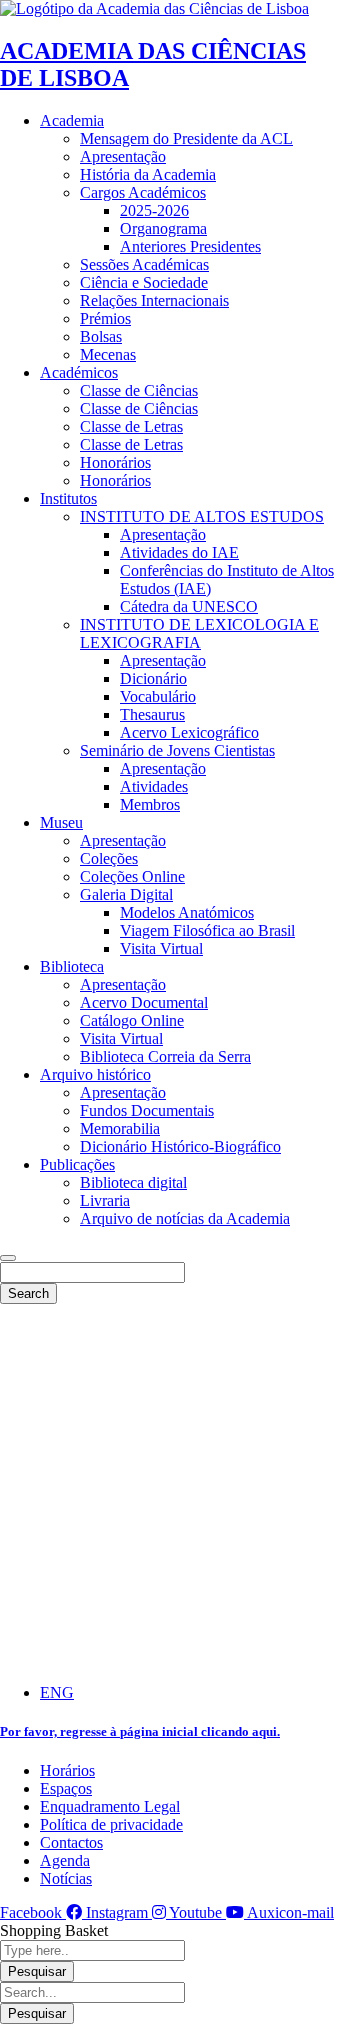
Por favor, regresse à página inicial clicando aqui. (140, 1731)
